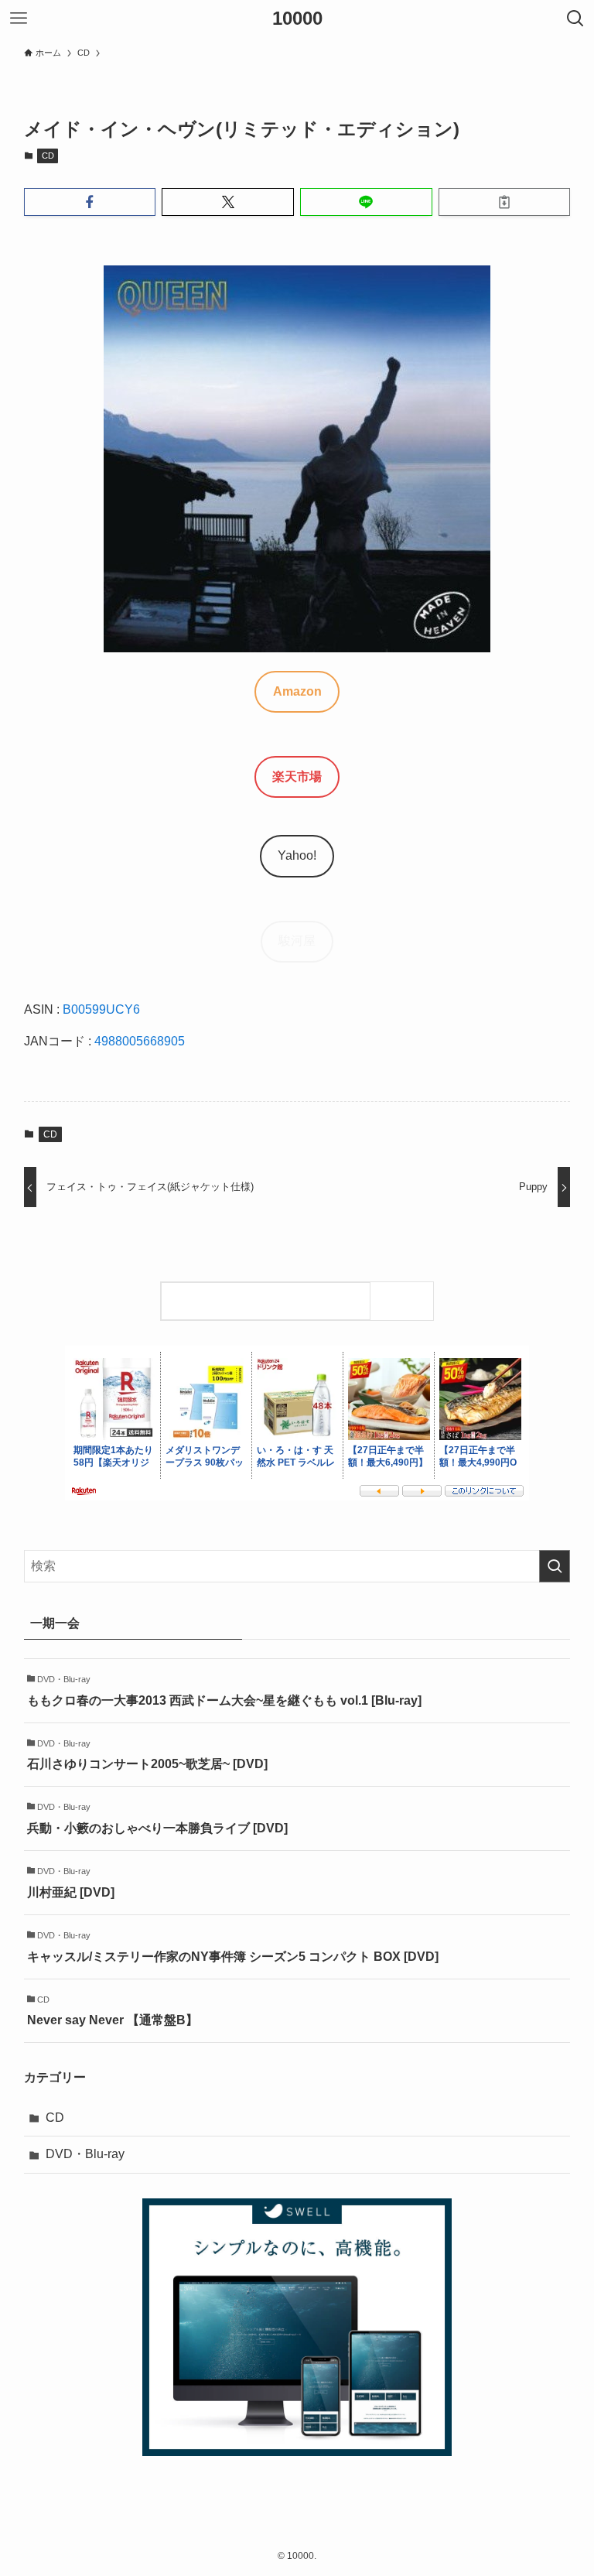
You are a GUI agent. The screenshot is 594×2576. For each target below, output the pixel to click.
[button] (90, 202)
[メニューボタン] (19, 19)
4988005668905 (140, 1041)
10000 (297, 19)
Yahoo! (297, 855)
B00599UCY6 (101, 1009)
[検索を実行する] (555, 1566)
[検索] (406, 1301)
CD (48, 156)
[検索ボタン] (575, 19)
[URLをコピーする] (505, 202)
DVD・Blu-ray (85, 2154)
